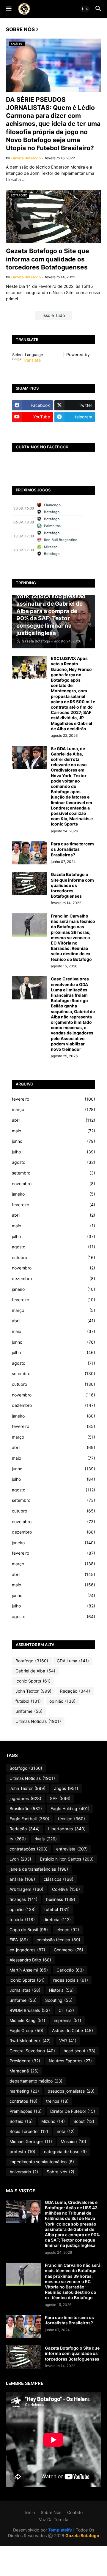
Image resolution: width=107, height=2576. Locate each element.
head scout (80, 2051)
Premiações (26, 2111)
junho (53, 1141)
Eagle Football (29, 1819)
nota (66, 2131)
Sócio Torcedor (29, 2131)
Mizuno (53, 2121)
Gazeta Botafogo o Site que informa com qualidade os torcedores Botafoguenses (48, 259)
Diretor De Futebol (73, 2111)
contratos (23, 2101)
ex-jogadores (27, 1950)
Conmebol (69, 1950)
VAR (68, 2041)
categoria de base (65, 2152)
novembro (53, 1184)
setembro (53, 1173)
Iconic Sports (33, 1681)
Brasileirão (26, 1808)
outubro (53, 1257)
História (61, 1990)
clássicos (59, 1879)
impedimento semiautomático (42, 2162)
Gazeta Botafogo (82, 2535)
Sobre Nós (60, 2172)
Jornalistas (25, 1990)
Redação (75, 1691)
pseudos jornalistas (71, 2091)
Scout (84, 2121)
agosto (53, 1162)
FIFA (19, 1940)
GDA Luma (73, 1661)
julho (53, 1152)
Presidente (25, 2061)
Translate (32, 360)
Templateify (60, 2530)
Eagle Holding (70, 1808)
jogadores (25, 1798)
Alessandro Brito (30, 1960)
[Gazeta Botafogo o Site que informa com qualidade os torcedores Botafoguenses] (29, 883)
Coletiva (66, 1889)
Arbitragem (26, 1889)
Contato (75, 2512)
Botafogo (32, 1661)
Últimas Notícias (38, 1721)
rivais (46, 1839)
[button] (8, 9)
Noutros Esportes (70, 2061)
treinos (57, 2101)
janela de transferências (39, 1869)
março (53, 1109)
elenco (68, 1930)
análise (22, 1879)
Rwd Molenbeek (30, 2041)
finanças (23, 1899)
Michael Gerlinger (31, 2141)
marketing (24, 2091)
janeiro (53, 1194)
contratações (29, 1849)
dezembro (53, 1279)
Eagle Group (26, 2030)
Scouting (59, 2000)
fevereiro (53, 1099)
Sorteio (21, 2121)
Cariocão (70, 1970)
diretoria (57, 1919)
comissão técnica (58, 1940)
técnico (71, 1819)
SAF (60, 1798)
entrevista (72, 1849)
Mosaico (73, 2141)
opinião (62, 1701)
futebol (28, 1701)
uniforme (29, 1711)
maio (53, 1131)
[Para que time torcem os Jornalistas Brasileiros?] (29, 853)
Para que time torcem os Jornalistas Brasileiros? (72, 849)
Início (30, 2512)
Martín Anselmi (29, 1970)
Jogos (66, 1788)
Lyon (20, 1859)
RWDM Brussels (30, 2010)
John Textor (33, 1691)
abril (53, 1120)
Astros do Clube (73, 2030)
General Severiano (32, 2051)
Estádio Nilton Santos (67, 1859)
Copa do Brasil (29, 1930)
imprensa (67, 2020)
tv (18, 1839)
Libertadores (67, 1829)
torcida (22, 1919)
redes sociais (71, 1980)
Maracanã (24, 2071)
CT (66, 2010)
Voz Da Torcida (54, 2519)
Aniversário (24, 2172)
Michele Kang (27, 2020)
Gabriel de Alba (35, 1671)
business (61, 1899)
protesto (22, 2152)
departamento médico (36, 2081)
